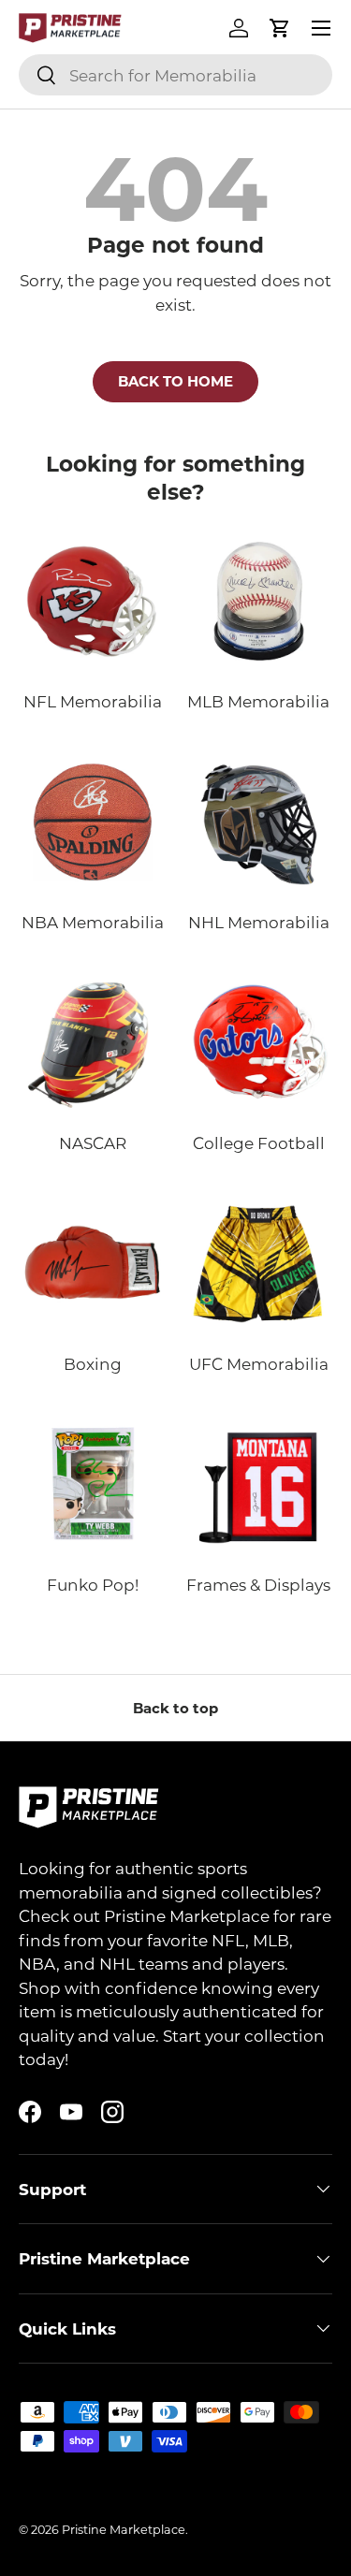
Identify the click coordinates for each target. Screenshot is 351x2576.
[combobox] (175, 75)
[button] (280, 28)
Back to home (175, 381)
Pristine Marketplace (124, 2529)
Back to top (175, 1708)
